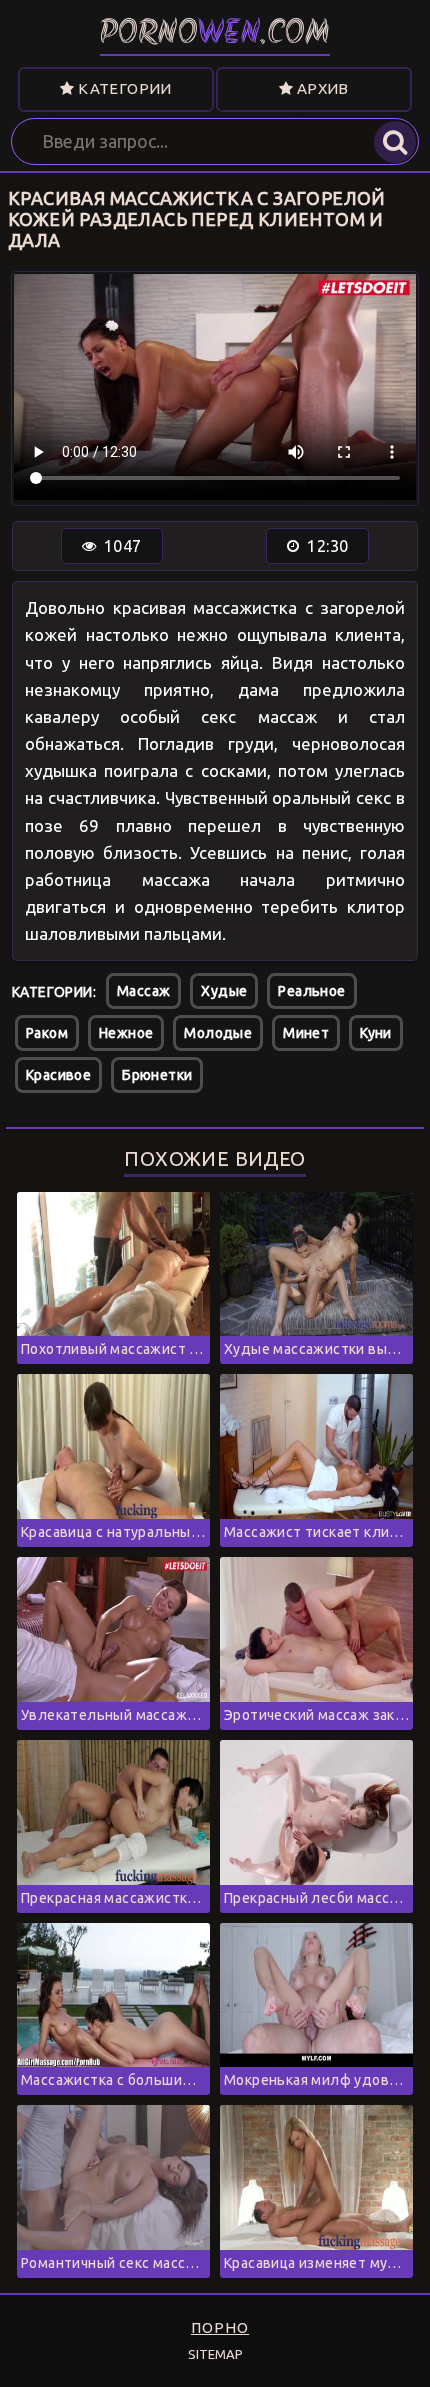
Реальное (311, 991)
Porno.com (215, 35)
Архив (320, 88)
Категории (123, 88)
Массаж (143, 991)
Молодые (218, 1033)
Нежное (126, 1033)
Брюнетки (157, 1075)
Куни (376, 1033)
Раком (47, 1033)
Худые (224, 991)
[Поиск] (395, 142)
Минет (306, 1033)
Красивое (58, 1075)
